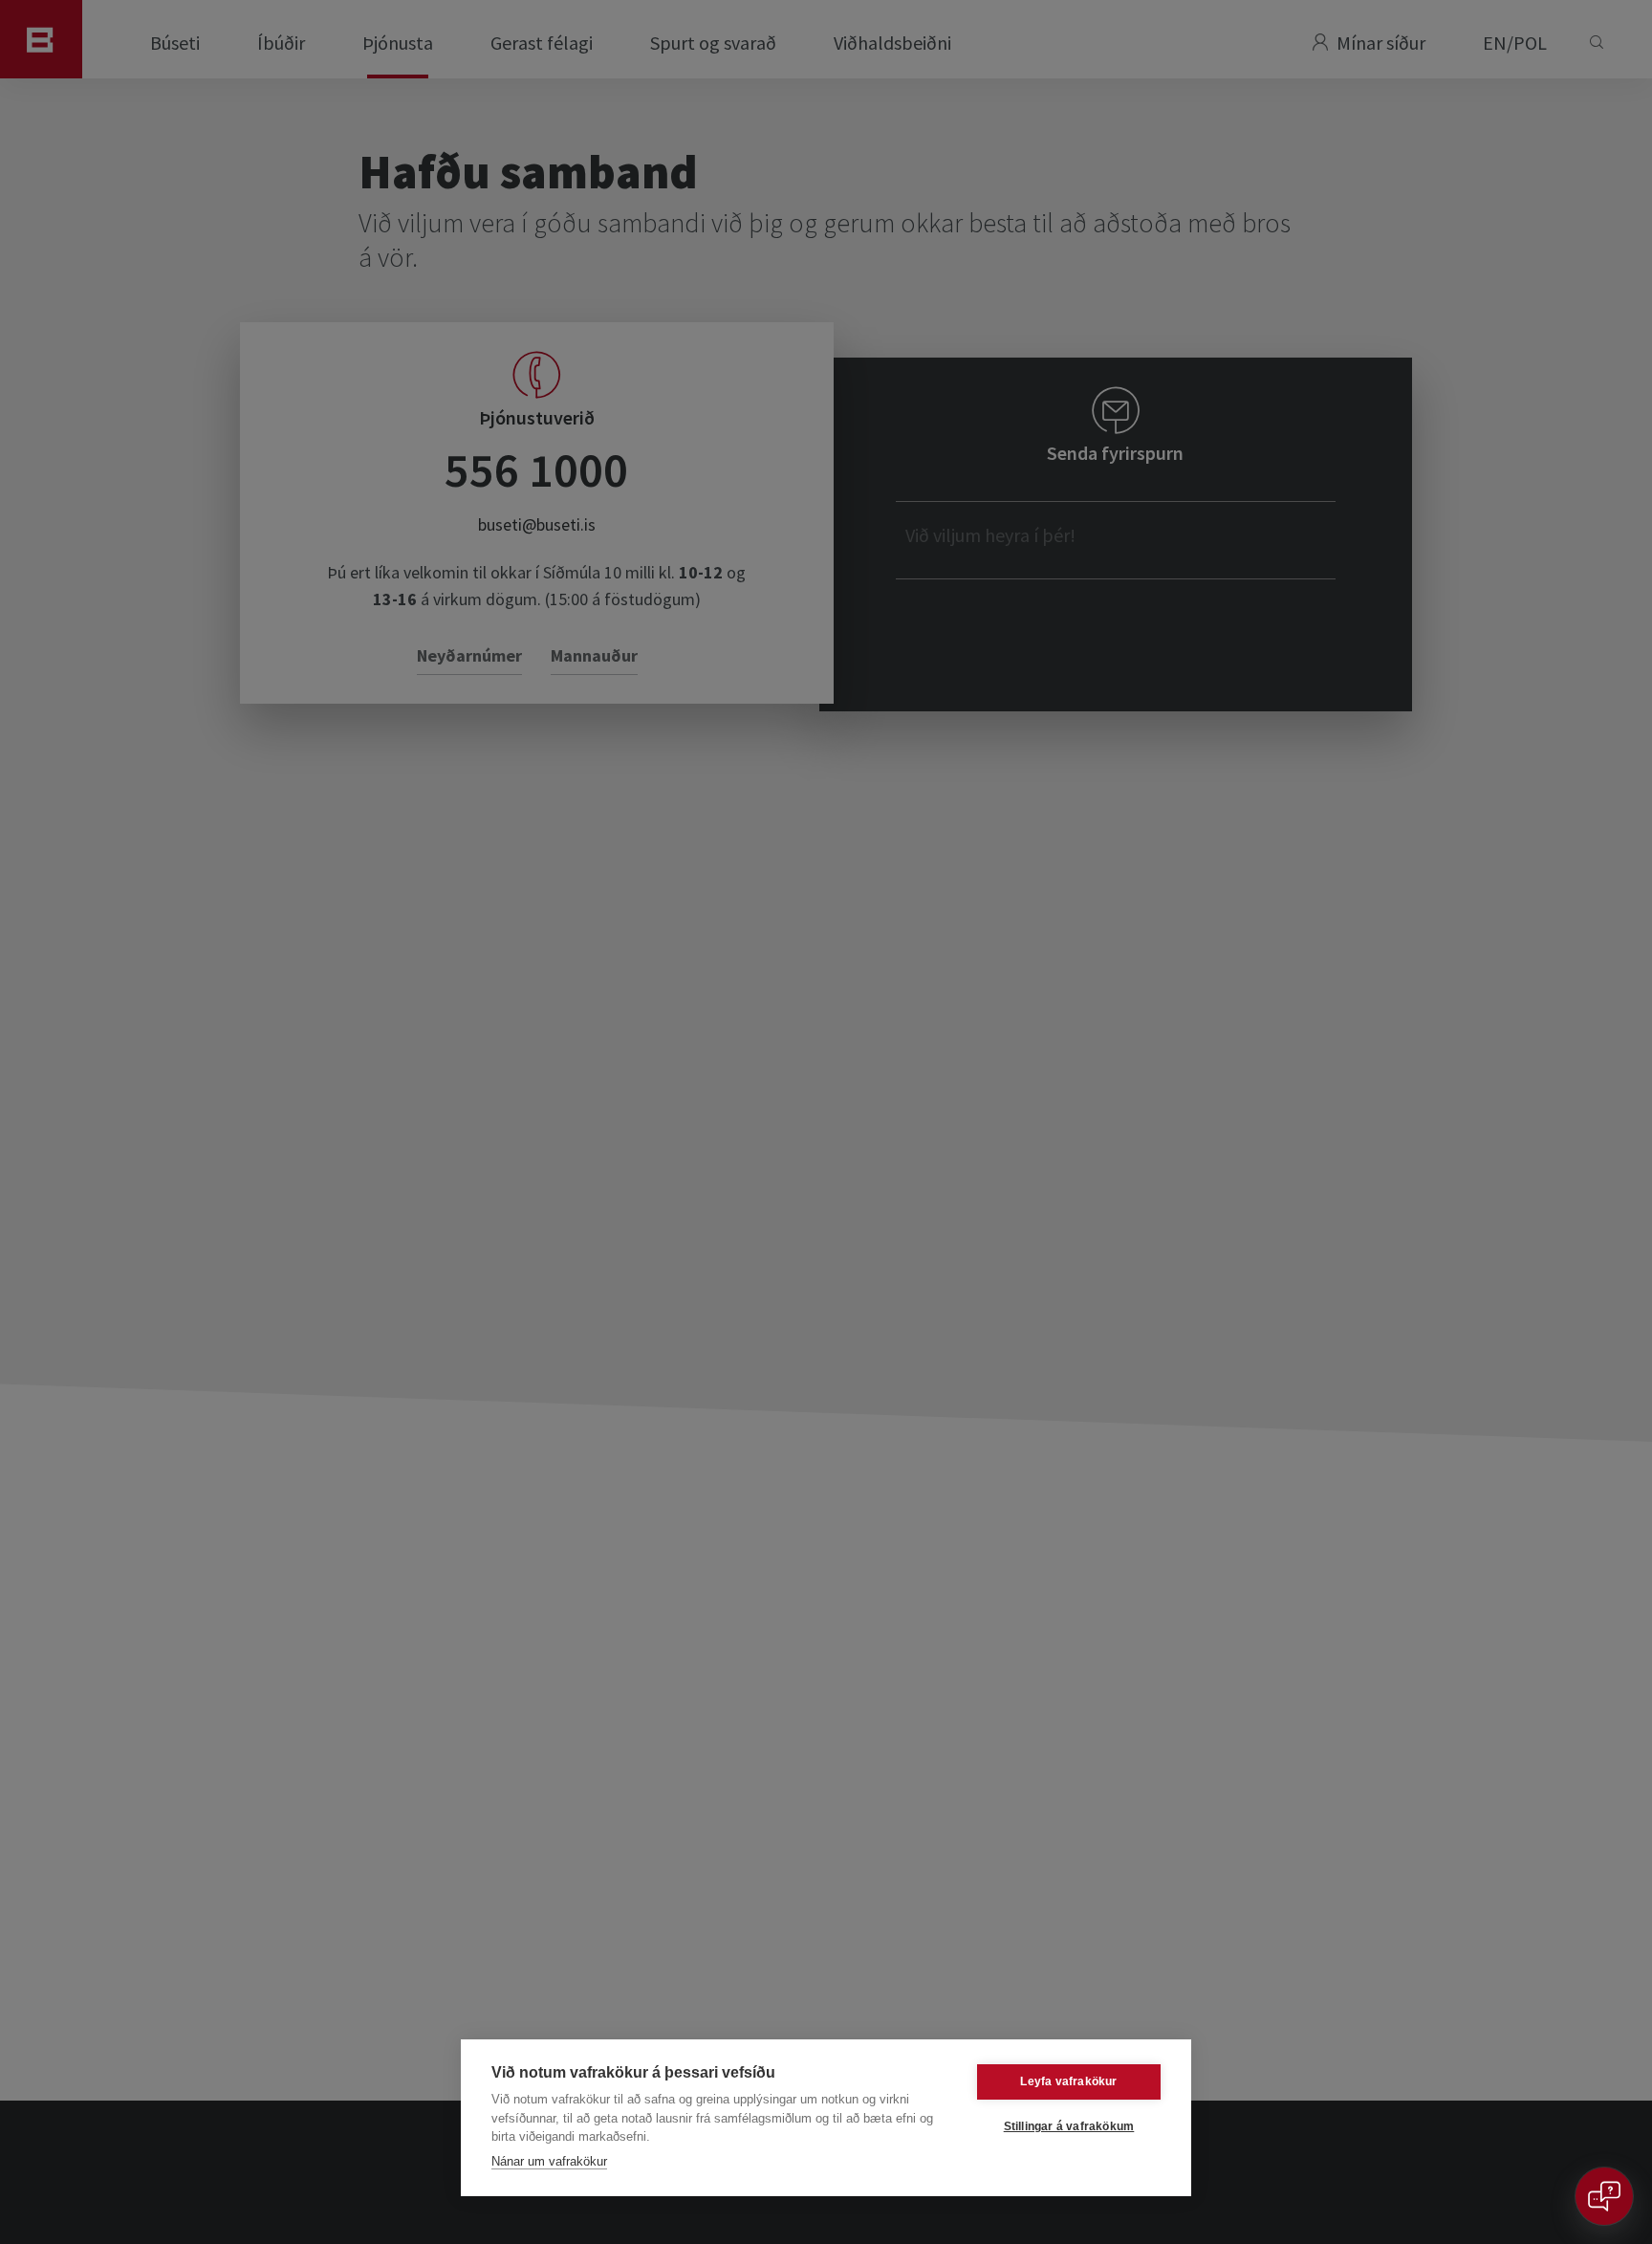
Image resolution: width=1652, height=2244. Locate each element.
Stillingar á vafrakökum (1069, 2126)
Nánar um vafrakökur (549, 2161)
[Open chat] (1604, 2196)
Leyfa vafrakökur (1068, 2081)
